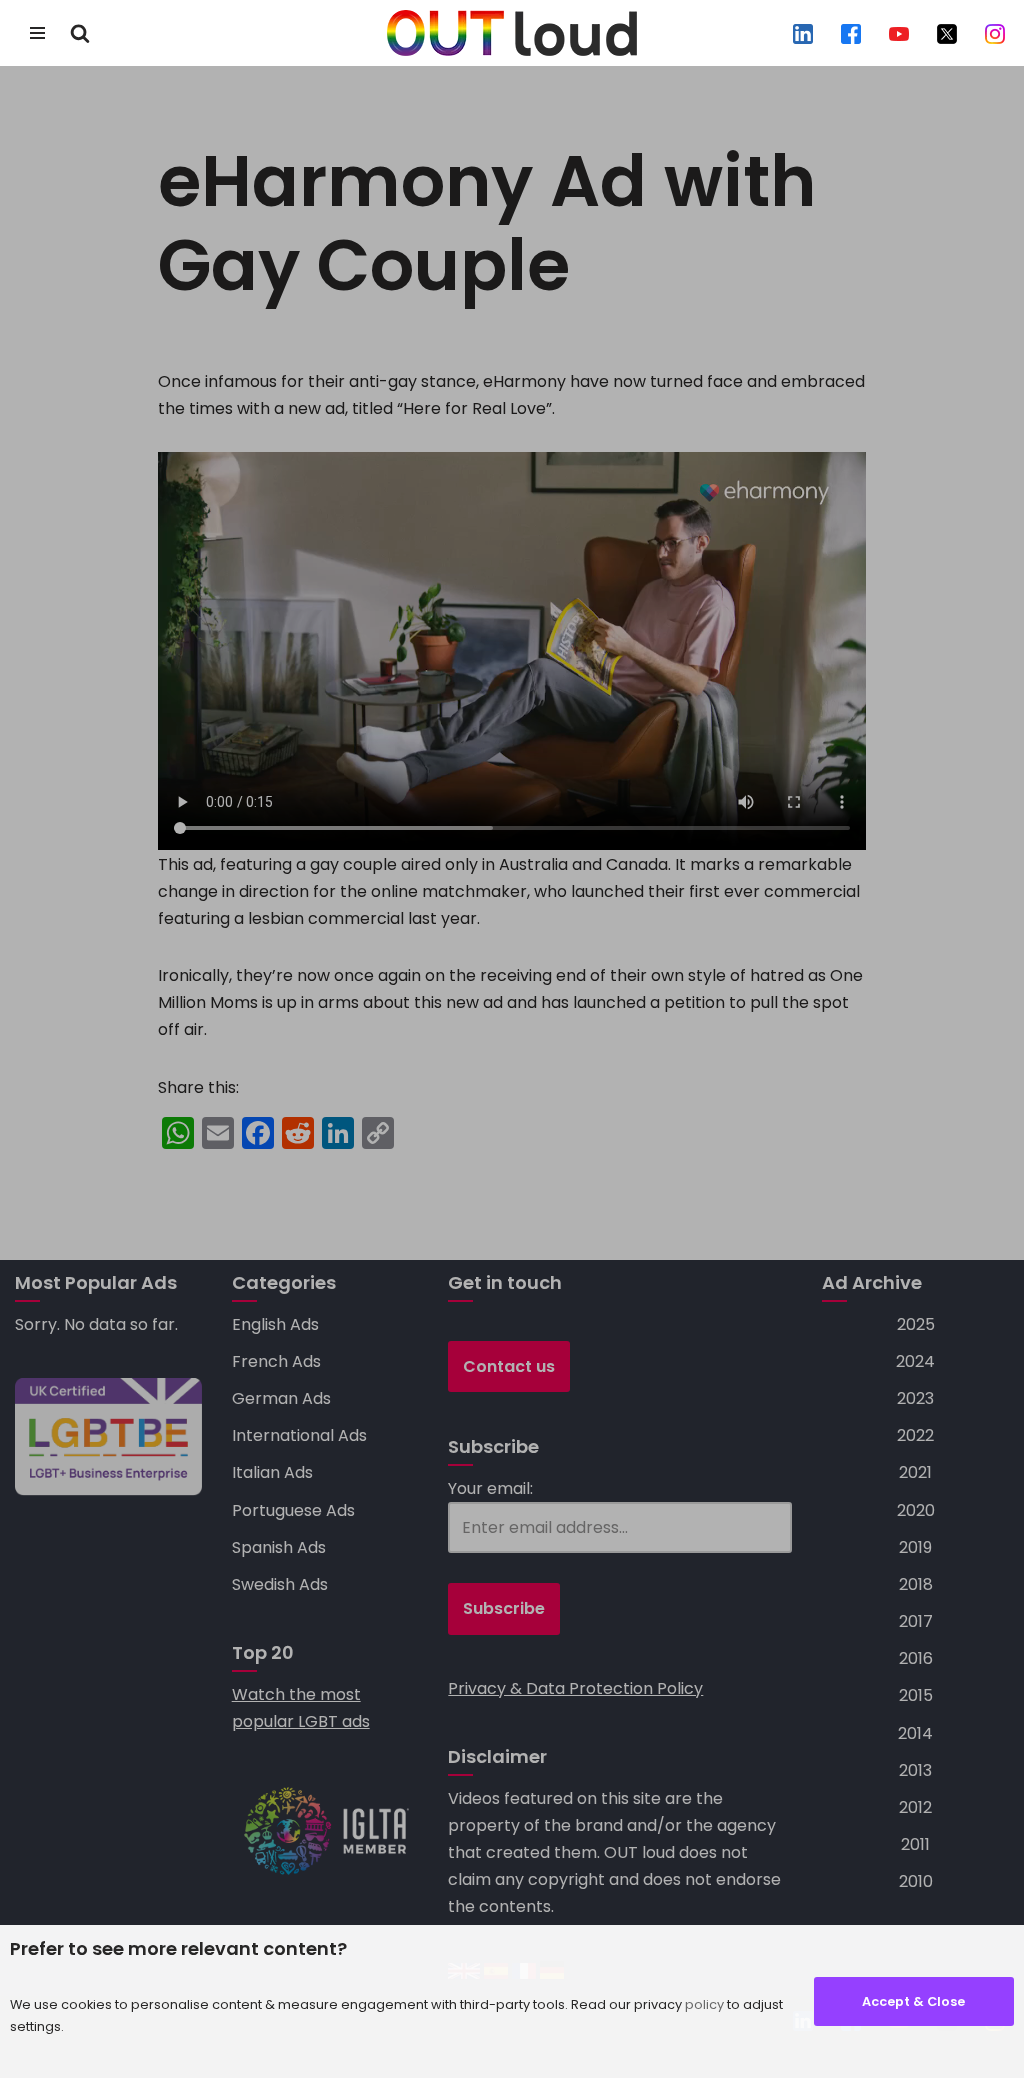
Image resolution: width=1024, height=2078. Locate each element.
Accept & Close (913, 2001)
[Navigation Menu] (37, 33)
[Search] (80, 33)
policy (704, 2004)
